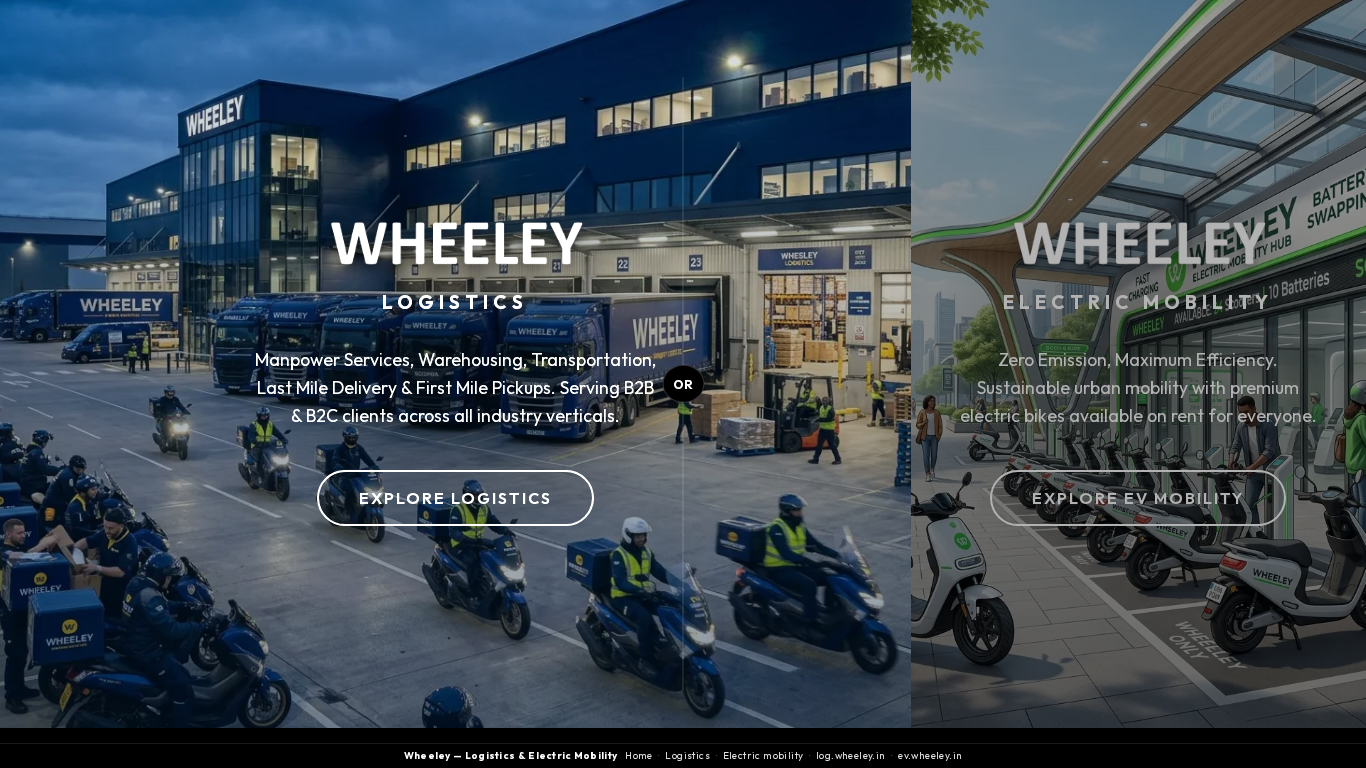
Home (639, 756)
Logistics (687, 756)
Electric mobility (763, 756)
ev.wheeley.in (930, 756)
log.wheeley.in (851, 756)
